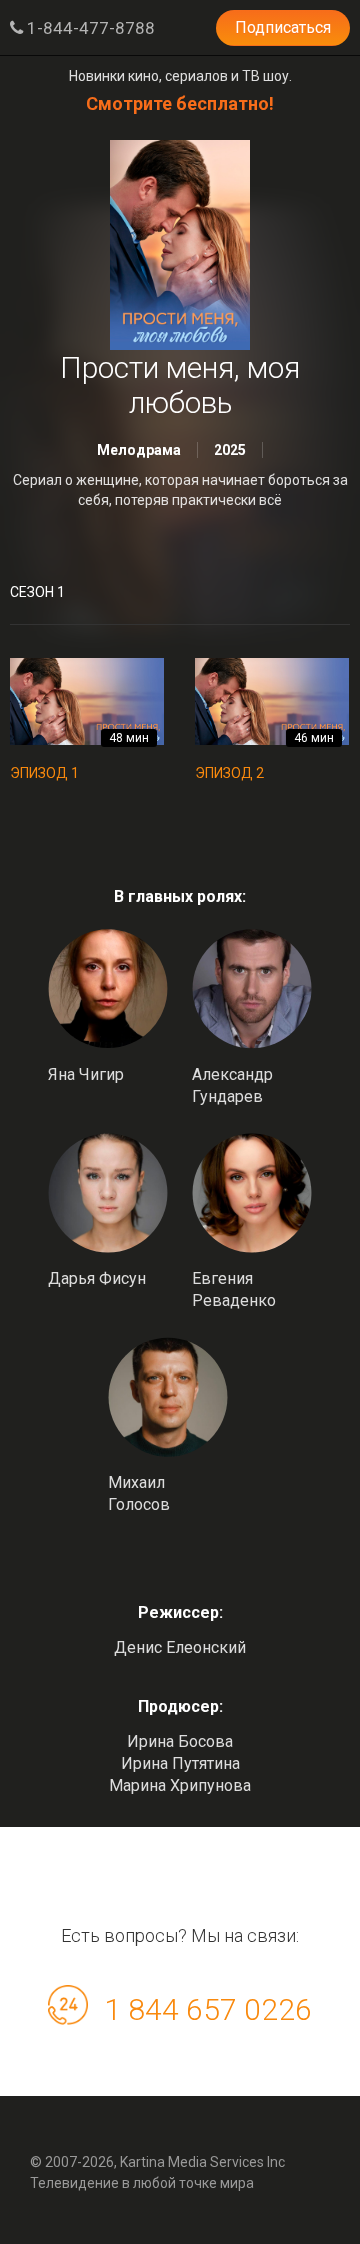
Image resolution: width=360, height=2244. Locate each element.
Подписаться (283, 27)
